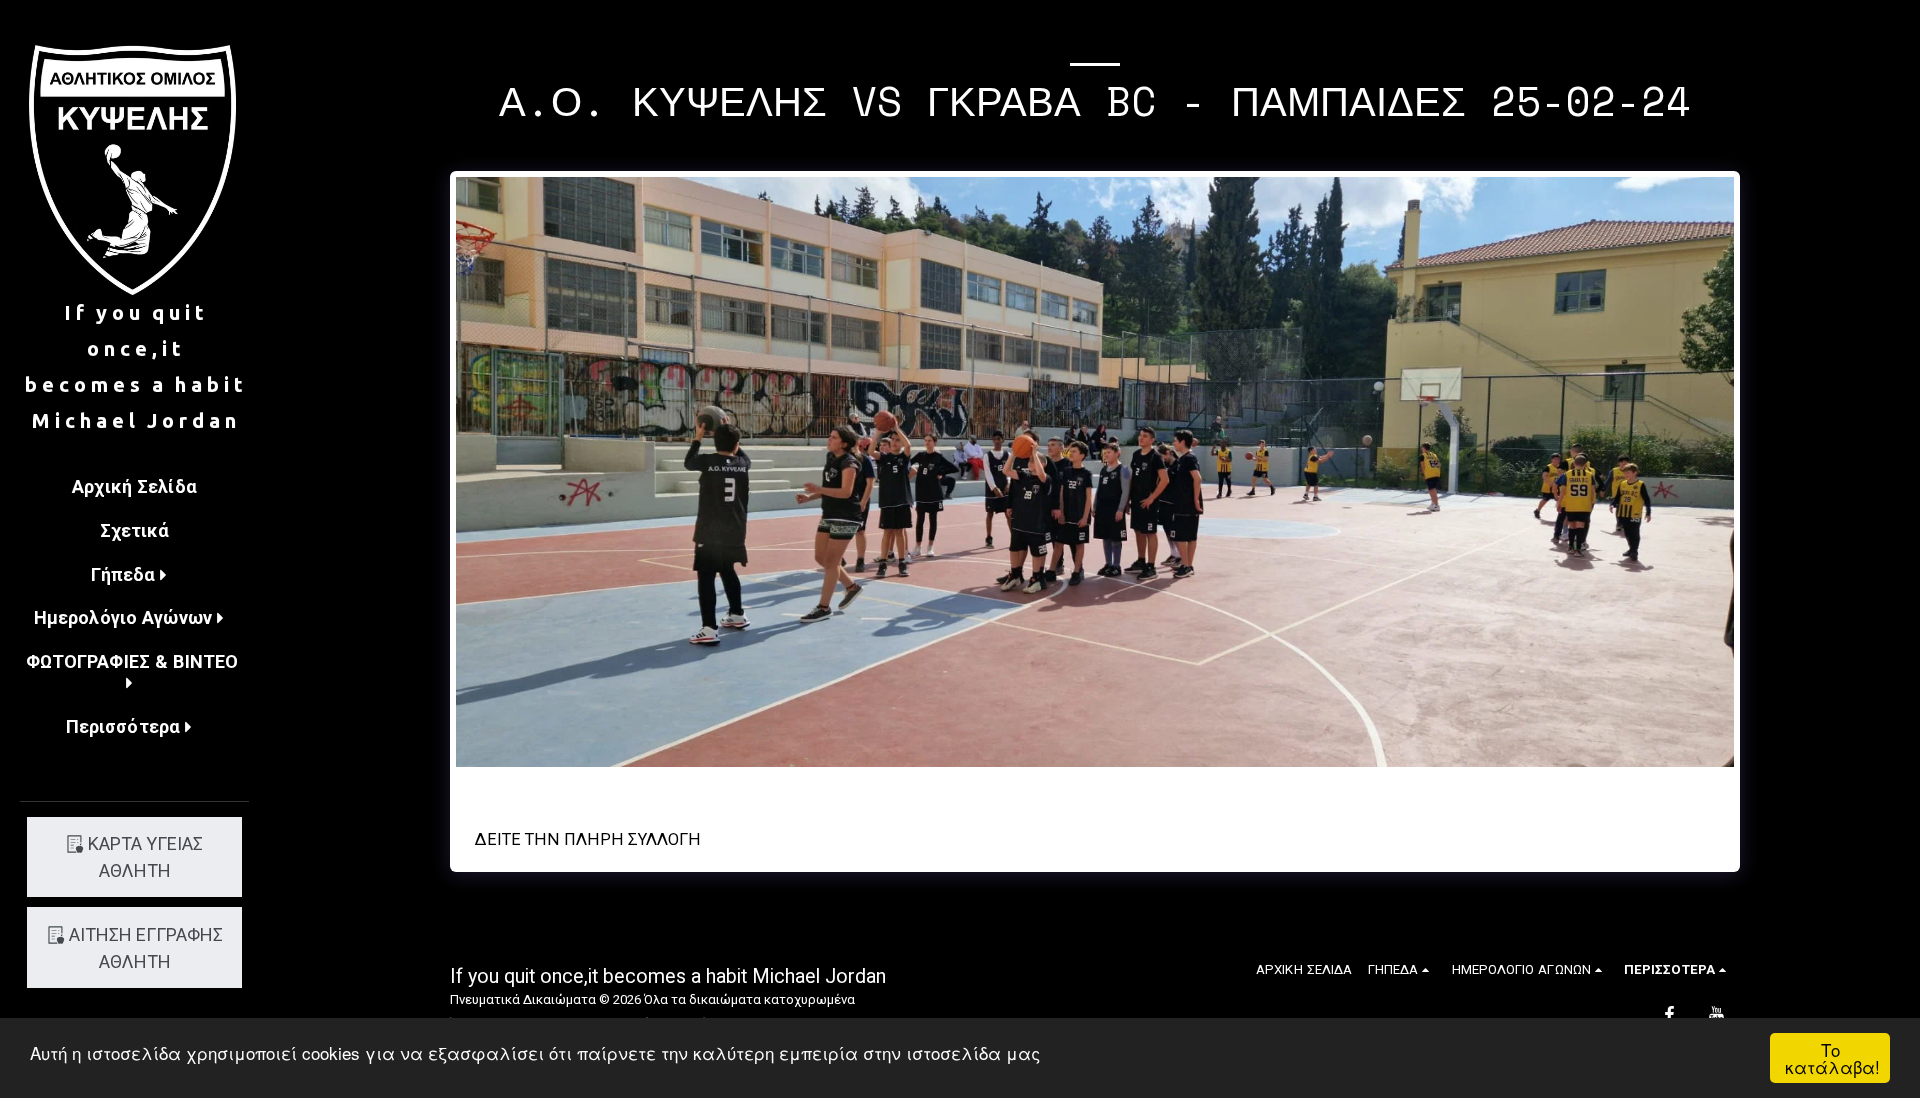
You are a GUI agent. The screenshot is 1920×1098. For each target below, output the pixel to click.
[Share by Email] (973, 788)
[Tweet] (886, 788)
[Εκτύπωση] (1108, 788)
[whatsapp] (1002, 788)
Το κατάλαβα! (1832, 1058)
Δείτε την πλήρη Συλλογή (588, 839)
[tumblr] (944, 788)
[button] (135, 576)
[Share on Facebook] (857, 788)
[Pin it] (915, 788)
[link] (1031, 788)
